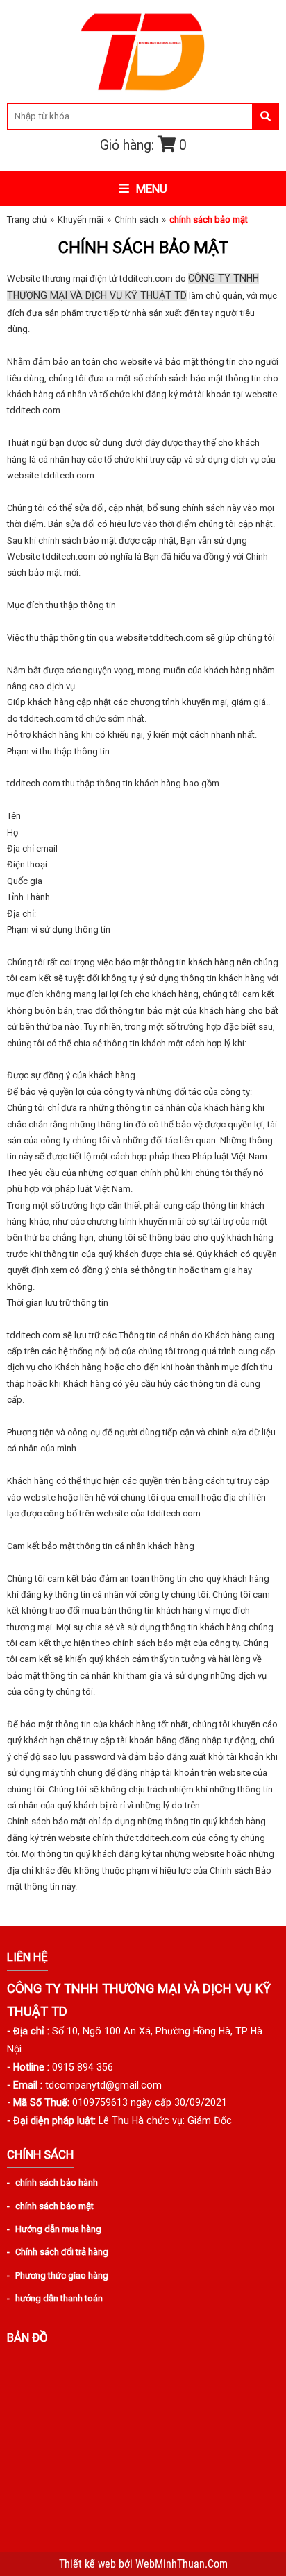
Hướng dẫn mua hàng (58, 2229)
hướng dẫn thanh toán (59, 2298)
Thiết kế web (89, 2564)
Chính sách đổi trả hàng (62, 2252)
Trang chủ (27, 219)
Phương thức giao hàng (62, 2275)
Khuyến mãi (81, 219)
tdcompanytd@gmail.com (103, 2085)
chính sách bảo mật (54, 2206)
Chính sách (136, 219)
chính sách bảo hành (57, 2182)
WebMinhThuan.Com (182, 2564)
